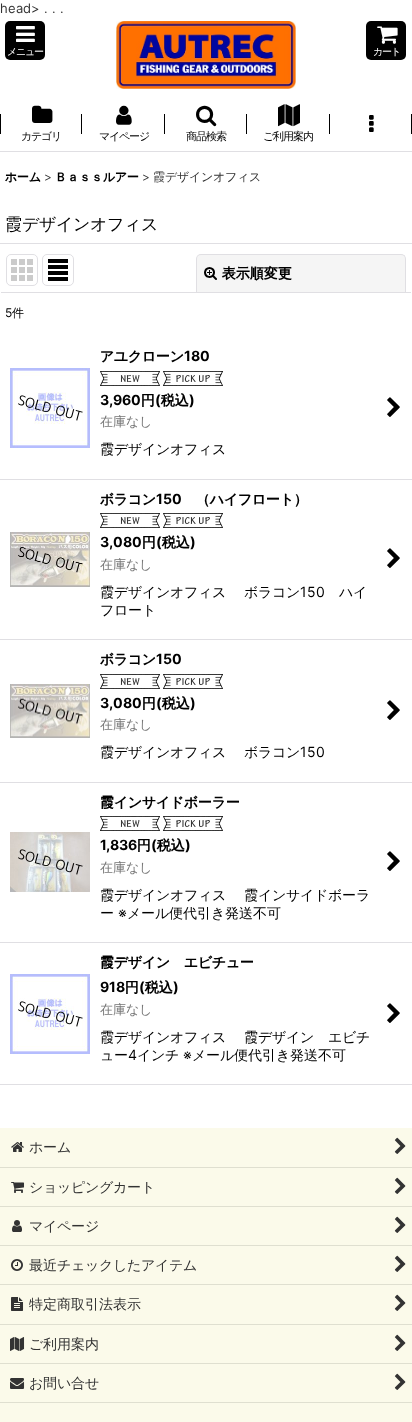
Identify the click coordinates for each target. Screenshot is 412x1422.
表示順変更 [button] (257, 272)
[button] (25, 40)
